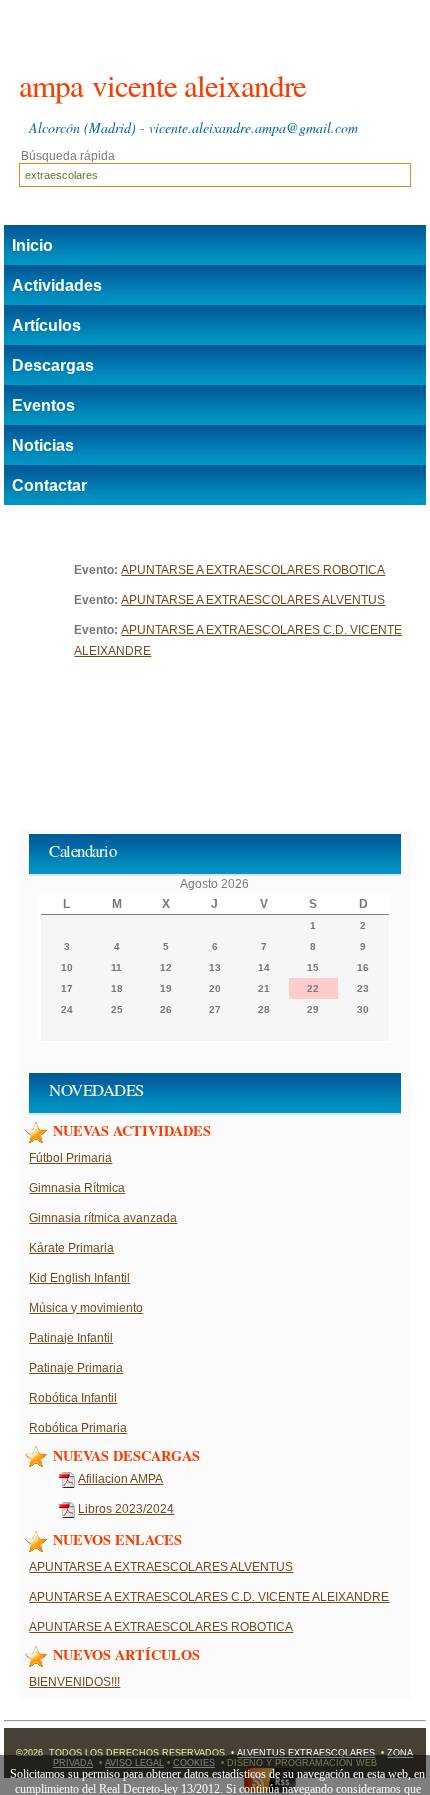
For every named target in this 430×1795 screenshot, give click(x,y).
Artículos (46, 325)
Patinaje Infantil (71, 1338)
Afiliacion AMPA (120, 1479)
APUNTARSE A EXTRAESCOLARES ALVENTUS (253, 600)
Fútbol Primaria (70, 1158)
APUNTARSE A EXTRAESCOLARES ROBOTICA (253, 570)
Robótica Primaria (78, 1428)
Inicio (32, 245)
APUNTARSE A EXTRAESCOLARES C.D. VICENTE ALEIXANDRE (209, 1597)
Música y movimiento (86, 1308)
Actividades (57, 285)
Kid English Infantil (79, 1278)
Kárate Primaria (71, 1248)
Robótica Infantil (73, 1398)
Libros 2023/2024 (126, 1509)
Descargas (53, 365)
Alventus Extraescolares (306, 1753)
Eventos (43, 405)
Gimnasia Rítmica (77, 1188)
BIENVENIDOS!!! (74, 1682)
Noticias (43, 445)
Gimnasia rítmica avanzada (103, 1218)
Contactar (49, 485)
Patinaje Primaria (76, 1368)
